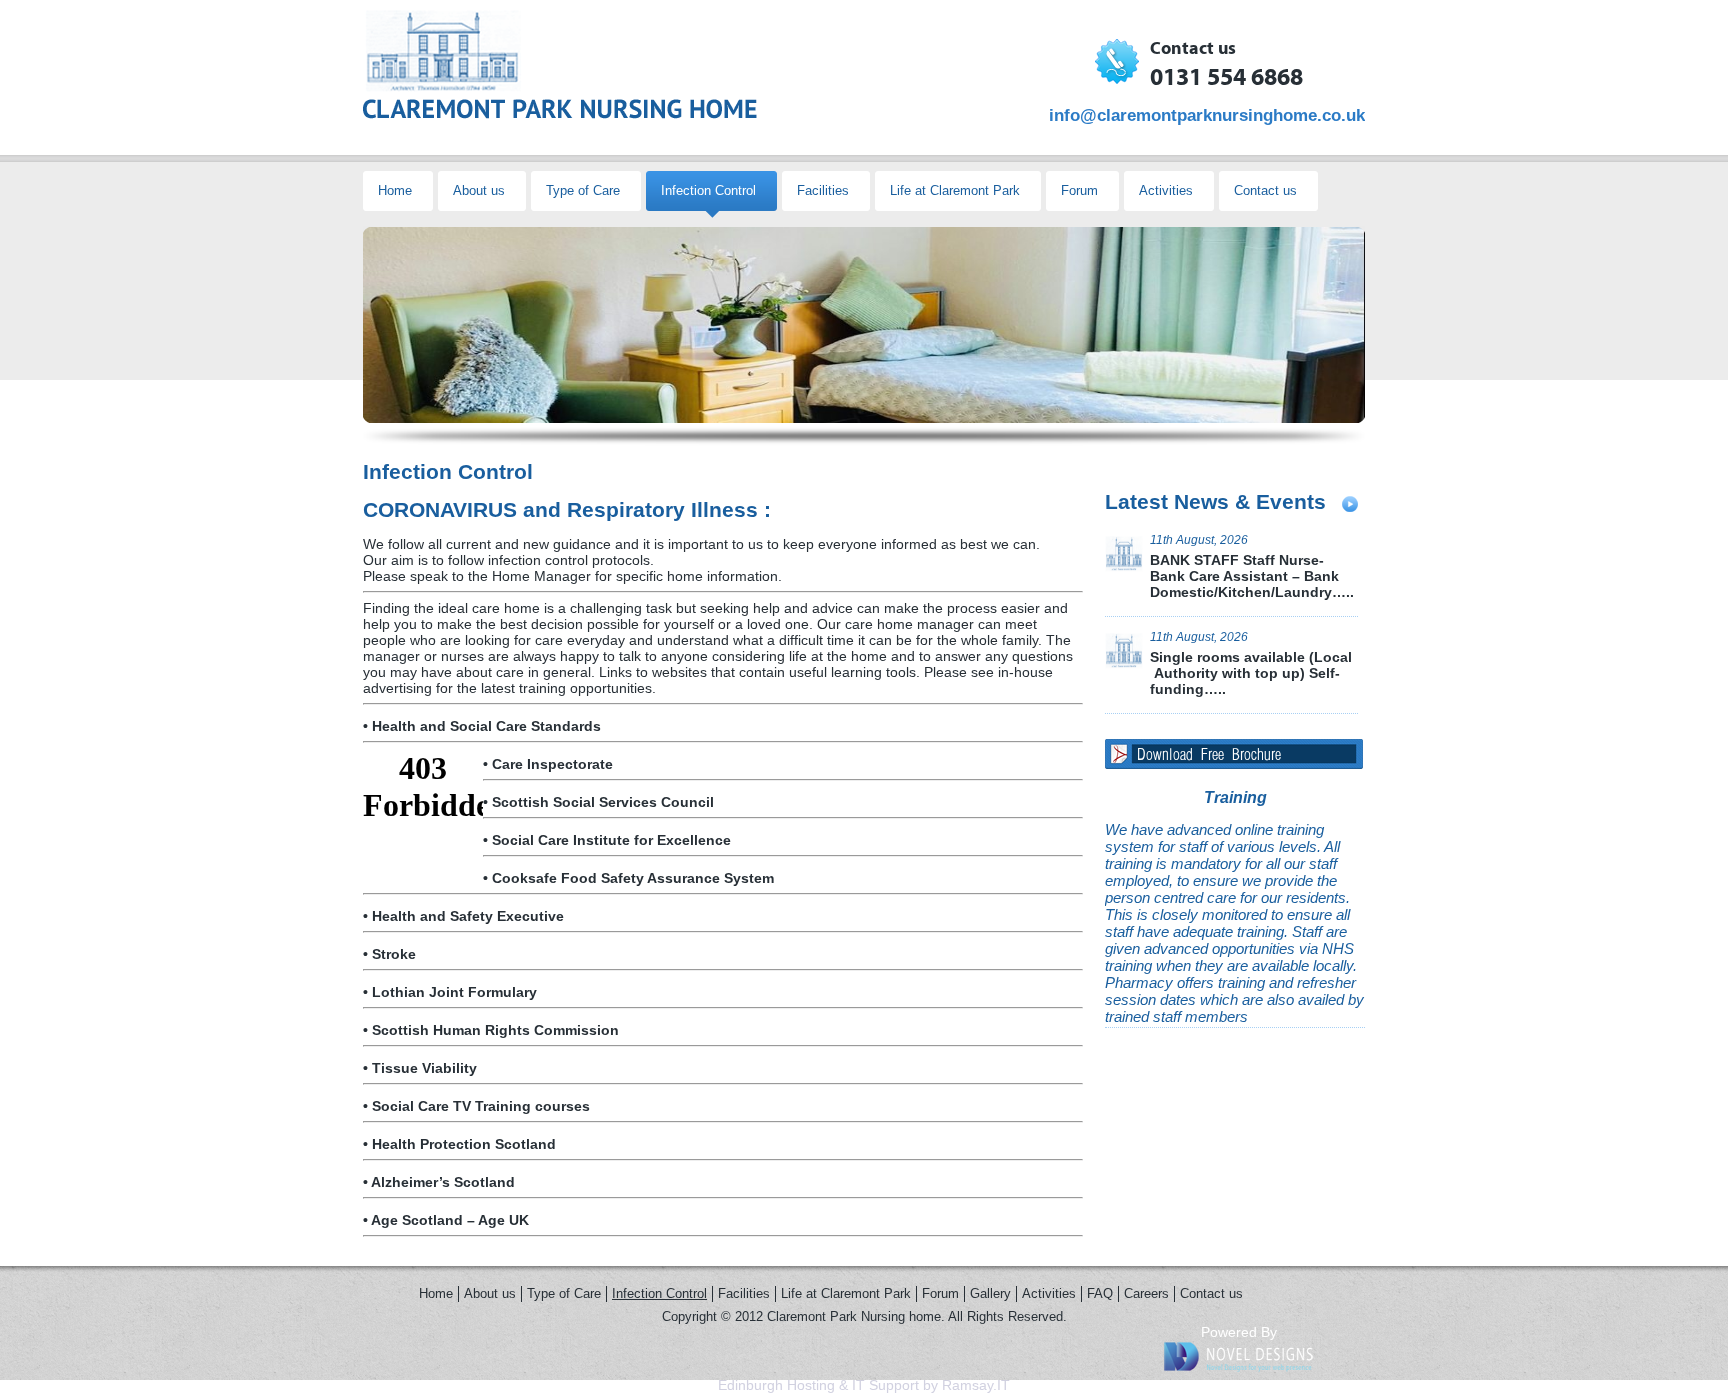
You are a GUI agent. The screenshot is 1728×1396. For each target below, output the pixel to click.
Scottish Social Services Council (603, 802)
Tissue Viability (424, 1068)
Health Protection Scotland (464, 1144)
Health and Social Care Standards (486, 726)
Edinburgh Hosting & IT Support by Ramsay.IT (864, 1385)
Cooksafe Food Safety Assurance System (633, 878)
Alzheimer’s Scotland (443, 1182)
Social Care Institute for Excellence (611, 840)
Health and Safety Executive (468, 916)
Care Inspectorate (552, 764)
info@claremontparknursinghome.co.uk (1207, 115)
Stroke (394, 954)
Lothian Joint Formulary (454, 992)
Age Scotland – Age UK (450, 1220)
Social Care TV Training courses (481, 1106)
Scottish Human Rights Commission (495, 1030)
